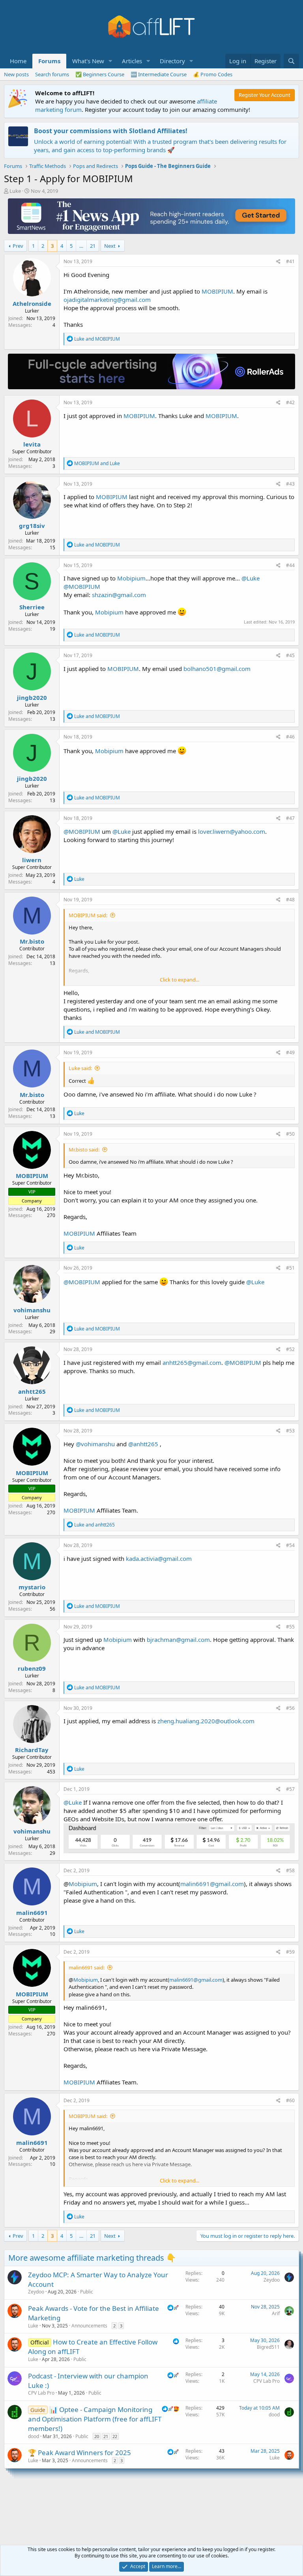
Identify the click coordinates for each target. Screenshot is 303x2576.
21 (93, 246)
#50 (290, 1134)
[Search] (291, 61)
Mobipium (131, 578)
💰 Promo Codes (213, 74)
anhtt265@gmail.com (192, 1362)
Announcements (89, 2326)
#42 (290, 402)
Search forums (52, 74)
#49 (290, 1052)
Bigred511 (268, 2347)
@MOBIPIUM (82, 586)
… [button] (81, 246)
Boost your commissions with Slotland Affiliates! (111, 131)
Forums (49, 61)
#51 (290, 1268)
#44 (290, 565)
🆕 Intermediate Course (159, 74)
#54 (290, 1545)
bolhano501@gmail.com (217, 669)
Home (18, 61)
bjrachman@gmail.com (178, 1639)
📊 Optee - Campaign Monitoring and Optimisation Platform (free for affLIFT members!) (95, 2419)
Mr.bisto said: (84, 1149)
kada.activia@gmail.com (159, 1558)
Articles (132, 61)
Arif (276, 2313)
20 (97, 2436)
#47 (290, 818)
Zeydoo (36, 2292)
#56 (290, 1708)
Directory (172, 61)
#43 (290, 484)
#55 (290, 1627)
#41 (290, 261)
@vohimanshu (95, 1444)
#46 (290, 737)
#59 (290, 1952)
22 (115, 2436)
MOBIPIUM (217, 291)
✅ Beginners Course (100, 74)
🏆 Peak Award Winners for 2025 (79, 2453)
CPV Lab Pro (41, 2393)
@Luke (251, 578)
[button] (110, 61)
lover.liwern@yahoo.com (232, 831)
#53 (290, 1431)
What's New (88, 61)
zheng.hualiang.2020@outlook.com (206, 1721)
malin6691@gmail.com (212, 1884)
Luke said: (80, 1068)
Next (110, 246)
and (97, 339)
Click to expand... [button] (180, 980)
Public (87, 2292)
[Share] (278, 262)
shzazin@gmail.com (119, 595)
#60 (290, 2100)
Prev (18, 246)
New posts (16, 74)
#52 (290, 1349)
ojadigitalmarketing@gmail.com (107, 300)
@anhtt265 (143, 1444)
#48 (290, 900)
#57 (290, 1789)
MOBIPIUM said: (88, 915)
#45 (290, 655)
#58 (290, 1870)
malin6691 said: (87, 1967)
